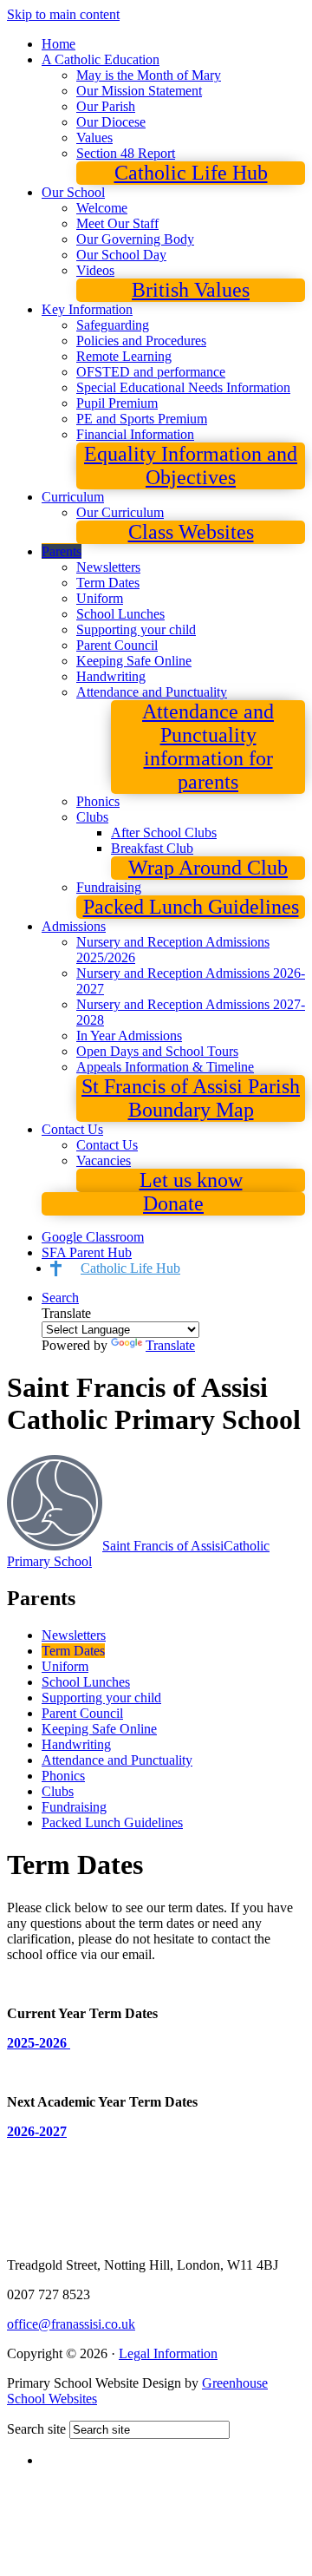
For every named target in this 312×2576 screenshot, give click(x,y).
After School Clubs (164, 832)
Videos (95, 270)
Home (58, 44)
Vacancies (104, 1160)
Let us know (191, 1180)
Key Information (87, 309)
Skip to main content (63, 14)
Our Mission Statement (139, 91)
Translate (170, 1345)
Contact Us (72, 1129)
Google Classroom (93, 1237)
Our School (73, 192)
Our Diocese (111, 122)
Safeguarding (113, 325)
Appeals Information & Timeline (165, 1067)
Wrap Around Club (208, 868)
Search (60, 1298)
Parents (62, 551)
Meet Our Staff (117, 223)
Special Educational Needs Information (183, 387)
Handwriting (111, 676)
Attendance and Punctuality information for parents (208, 747)
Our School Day (121, 255)
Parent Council (117, 645)
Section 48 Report (126, 153)
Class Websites (191, 532)
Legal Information (168, 2353)
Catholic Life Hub (191, 173)
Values (94, 138)
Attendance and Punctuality (152, 692)
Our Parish (106, 106)
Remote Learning (124, 356)
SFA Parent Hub (87, 1252)
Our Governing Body (135, 239)
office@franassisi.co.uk (71, 2324)
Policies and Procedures (141, 341)
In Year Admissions (129, 1036)
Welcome (102, 208)
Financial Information (135, 434)
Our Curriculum (120, 512)
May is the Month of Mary (149, 75)
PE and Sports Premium (142, 419)
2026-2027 (37, 2131)
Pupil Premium (117, 403)
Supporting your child (136, 629)
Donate (173, 1203)
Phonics (98, 801)
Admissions (74, 926)
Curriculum (73, 497)
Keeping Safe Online (134, 661)
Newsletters (108, 567)
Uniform (100, 598)
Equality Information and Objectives (191, 465)
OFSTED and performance (151, 372)
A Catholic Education (101, 59)
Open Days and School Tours (157, 1051)
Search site (36, 2429)
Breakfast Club (152, 848)
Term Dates (108, 583)
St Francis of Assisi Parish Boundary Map (191, 1098)
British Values (191, 290)
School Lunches (120, 614)
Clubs (92, 817)
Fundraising (109, 887)
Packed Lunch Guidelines (191, 907)
